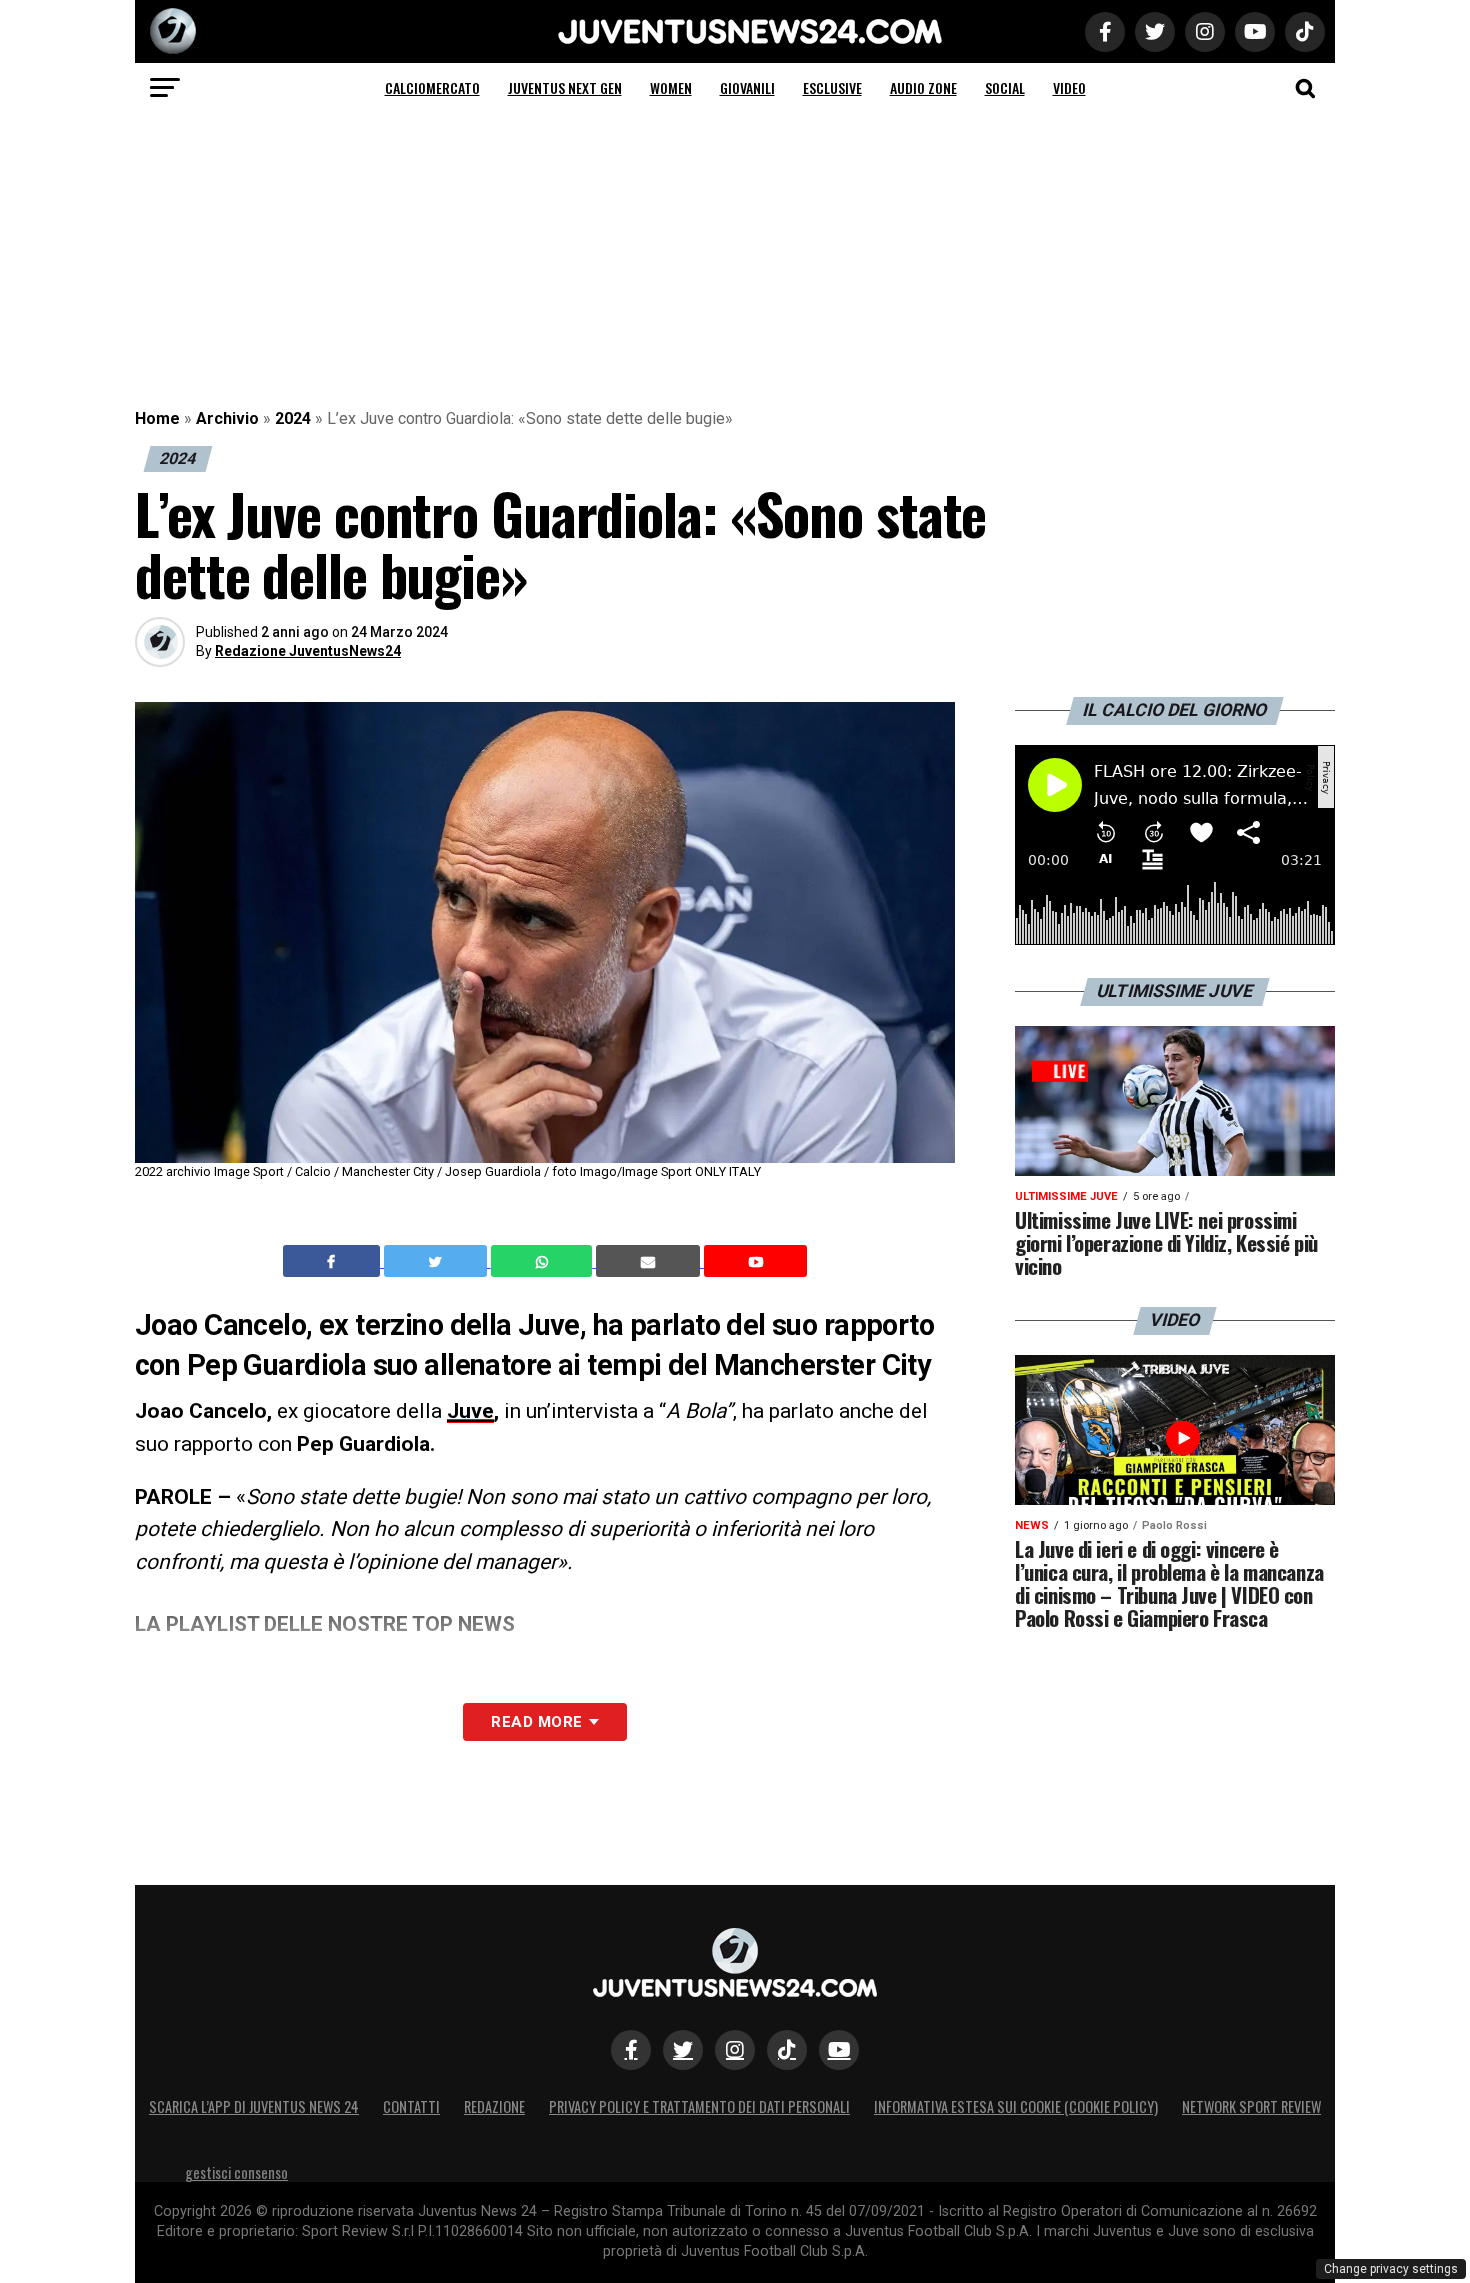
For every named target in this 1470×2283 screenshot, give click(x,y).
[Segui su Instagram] (735, 2050)
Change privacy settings (1391, 2269)
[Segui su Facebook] (631, 2050)
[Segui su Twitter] (683, 2050)
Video (1069, 87)
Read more (536, 1722)
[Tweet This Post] (437, 1261)
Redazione (494, 2106)
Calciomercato (432, 87)
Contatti (411, 2106)
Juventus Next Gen (565, 87)
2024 (293, 418)
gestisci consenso (236, 2172)
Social (1005, 87)
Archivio (227, 418)
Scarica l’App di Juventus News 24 (254, 2106)
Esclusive (832, 87)
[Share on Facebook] (334, 1261)
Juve (470, 1411)
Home (157, 418)
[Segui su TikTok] (787, 2050)
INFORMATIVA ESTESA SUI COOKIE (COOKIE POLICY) (1016, 2106)
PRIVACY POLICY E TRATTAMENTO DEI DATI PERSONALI (699, 2106)
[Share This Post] (544, 1261)
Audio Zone (923, 87)
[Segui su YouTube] (839, 2050)
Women (671, 87)
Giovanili (747, 87)
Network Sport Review (1251, 2106)
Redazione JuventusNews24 (308, 651)
